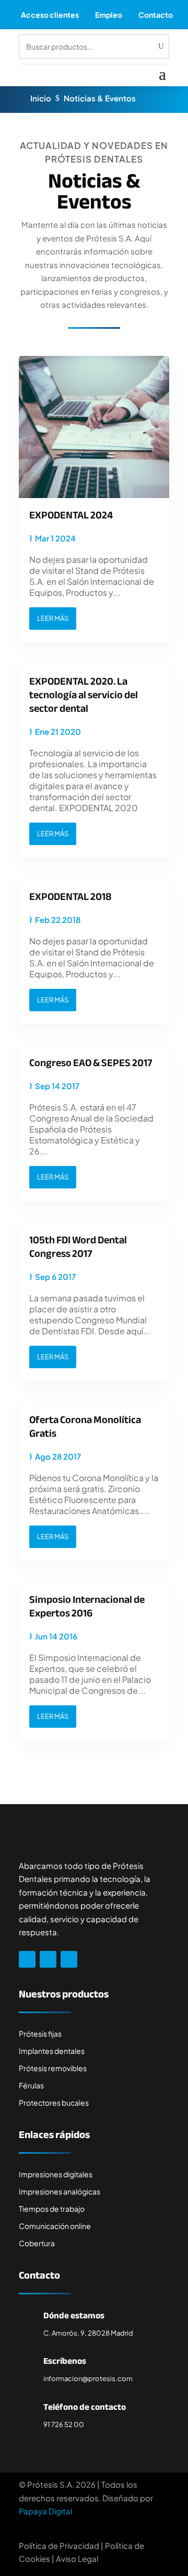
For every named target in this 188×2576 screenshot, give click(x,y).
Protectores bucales (54, 2103)
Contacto (156, 15)
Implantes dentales (52, 2051)
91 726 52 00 (64, 2424)
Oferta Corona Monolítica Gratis (85, 1426)
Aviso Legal (77, 2558)
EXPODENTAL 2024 (71, 515)
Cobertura (37, 2243)
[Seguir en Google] (69, 1959)
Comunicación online (55, 2226)
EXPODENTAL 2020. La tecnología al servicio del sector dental (84, 695)
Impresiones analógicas (60, 2191)
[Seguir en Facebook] (27, 1959)
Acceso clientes (50, 15)
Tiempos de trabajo (52, 2209)
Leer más (53, 618)
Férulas (31, 2085)
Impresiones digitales (56, 2174)
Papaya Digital (45, 2511)
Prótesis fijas (40, 2034)
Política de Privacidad (59, 2545)
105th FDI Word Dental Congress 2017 (78, 1247)
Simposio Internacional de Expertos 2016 (87, 1606)
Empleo (109, 15)
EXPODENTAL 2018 (70, 897)
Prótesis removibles (53, 2068)
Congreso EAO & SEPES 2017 (91, 1063)
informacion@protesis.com (88, 2378)
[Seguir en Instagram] (48, 1959)
